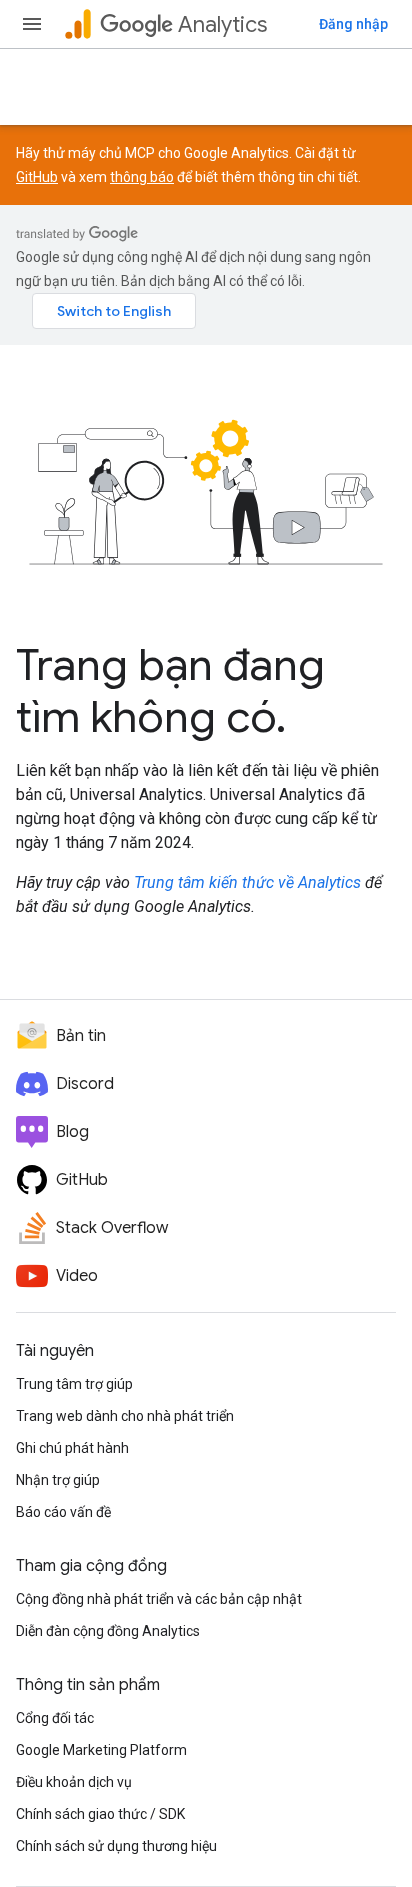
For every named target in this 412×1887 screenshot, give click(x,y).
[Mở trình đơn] (32, 24)
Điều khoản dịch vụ (74, 1782)
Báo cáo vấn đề (63, 1512)
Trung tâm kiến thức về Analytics (247, 882)
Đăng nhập (353, 24)
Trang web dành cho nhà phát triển (125, 1416)
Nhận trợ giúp (58, 1480)
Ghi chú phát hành (72, 1448)
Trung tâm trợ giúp (74, 1384)
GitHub (37, 177)
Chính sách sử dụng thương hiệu (116, 1846)
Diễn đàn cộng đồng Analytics (108, 1631)
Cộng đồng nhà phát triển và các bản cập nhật (159, 1599)
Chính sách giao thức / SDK (100, 1814)
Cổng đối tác (55, 1718)
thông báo (142, 177)
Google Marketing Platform (101, 1750)
